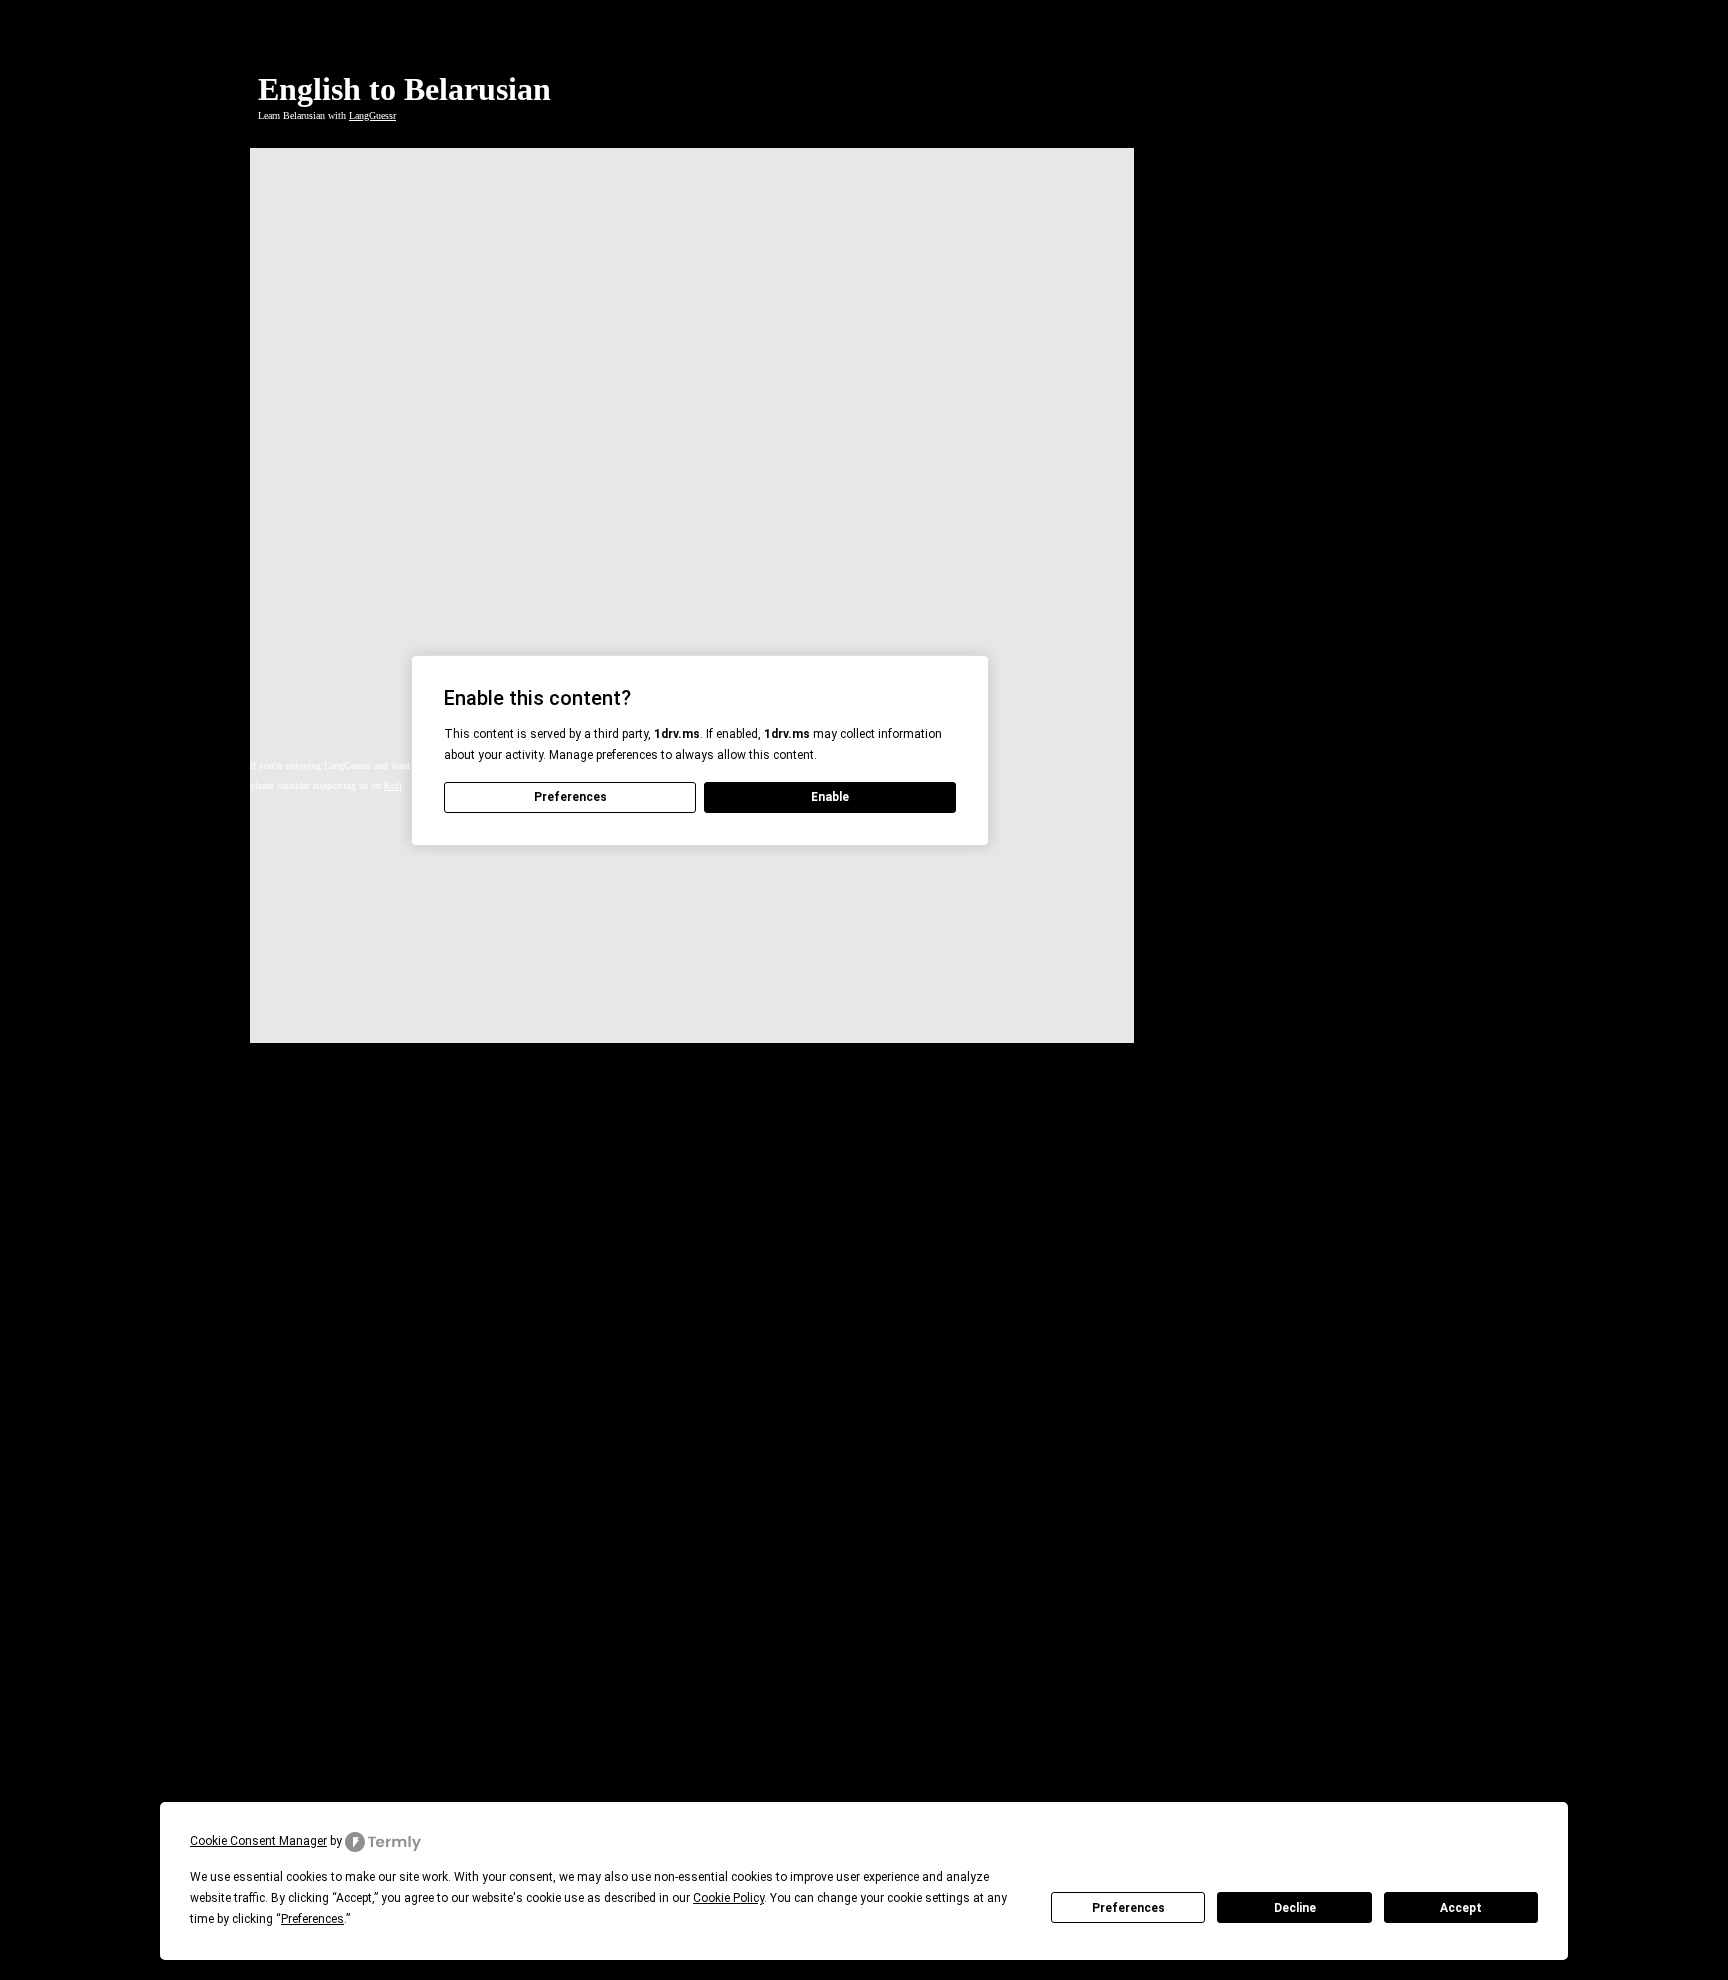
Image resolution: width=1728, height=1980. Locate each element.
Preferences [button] (312, 1919)
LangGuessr (372, 115)
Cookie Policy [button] (728, 1898)
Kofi (393, 785)
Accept (1461, 1908)
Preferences (1128, 1908)
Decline (1295, 1908)
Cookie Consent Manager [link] (258, 1841)
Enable (830, 797)
